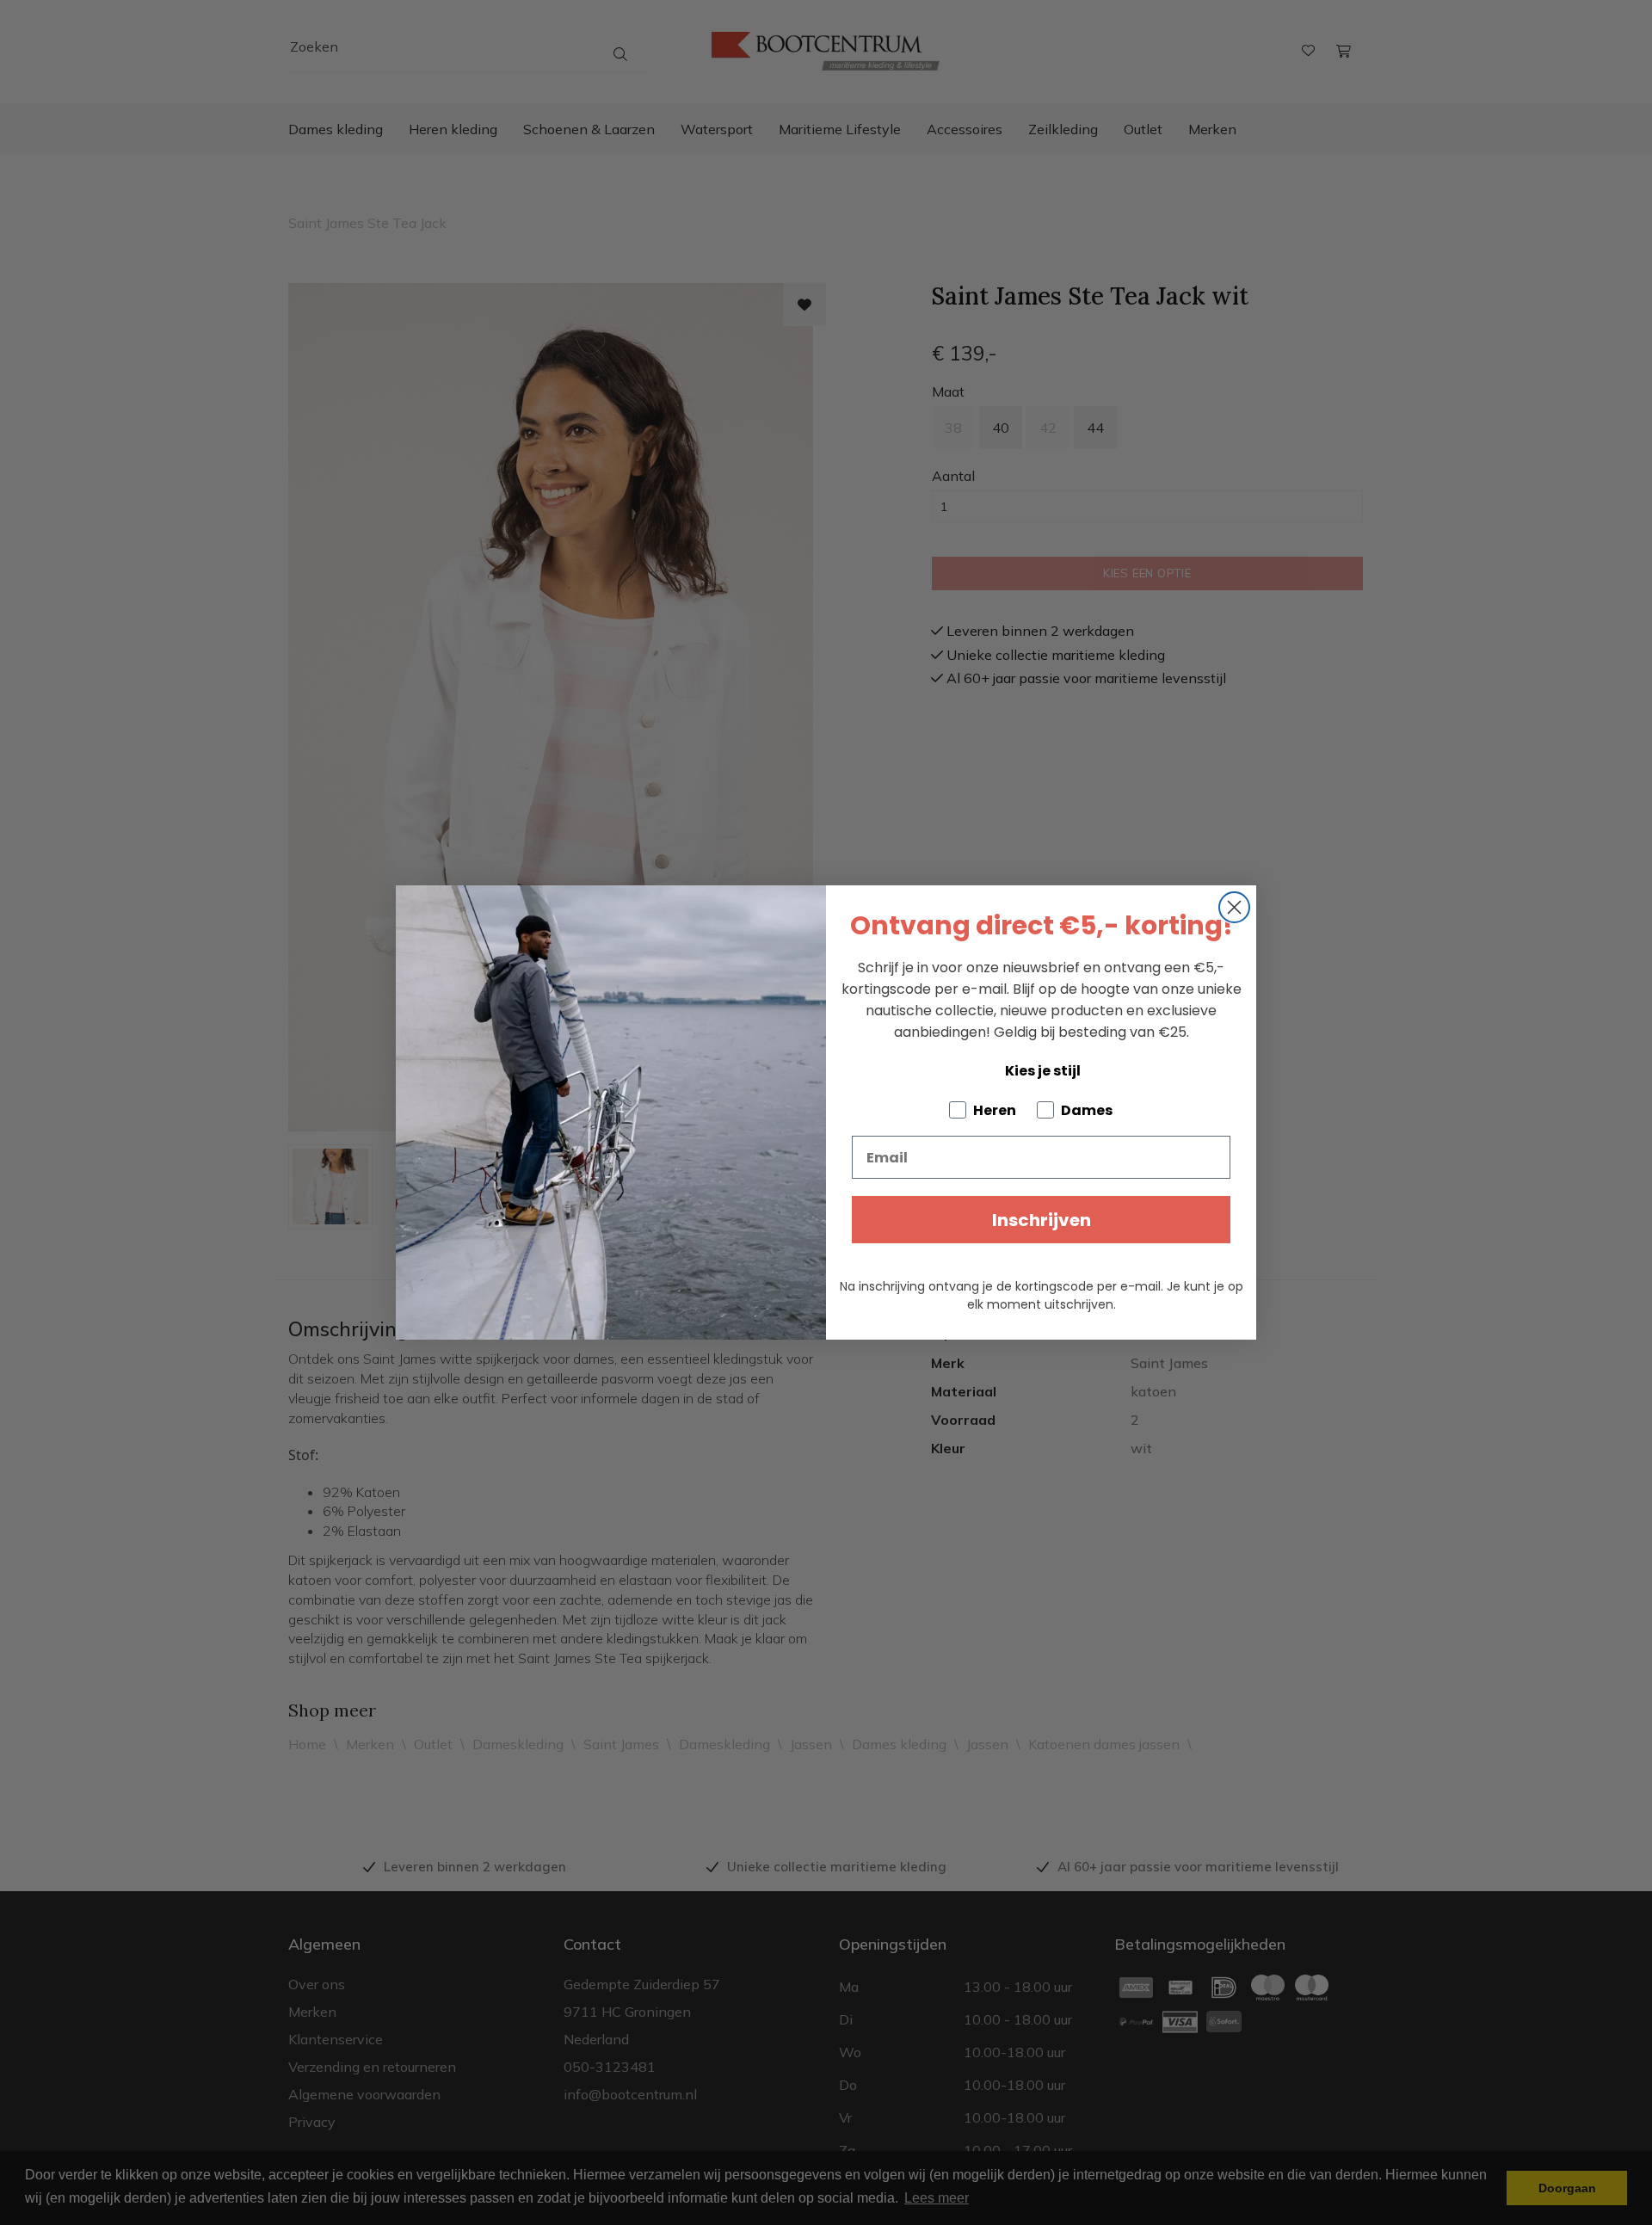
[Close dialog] (1234, 907)
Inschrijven (1042, 1220)
